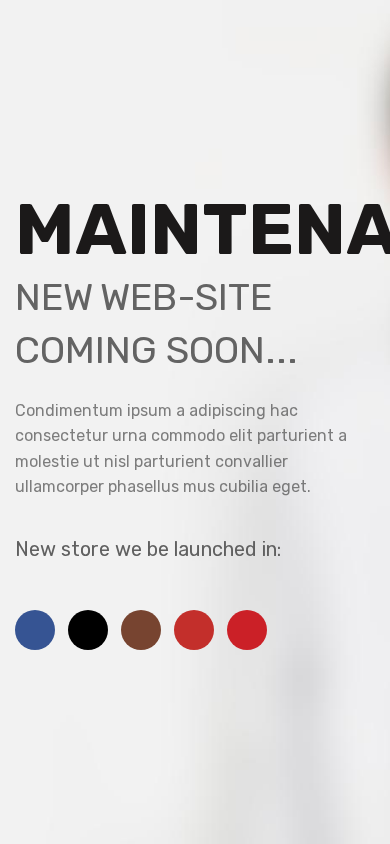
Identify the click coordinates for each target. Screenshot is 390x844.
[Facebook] (35, 630)
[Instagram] (141, 630)
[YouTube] (194, 630)
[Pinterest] (247, 630)
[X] (88, 630)
